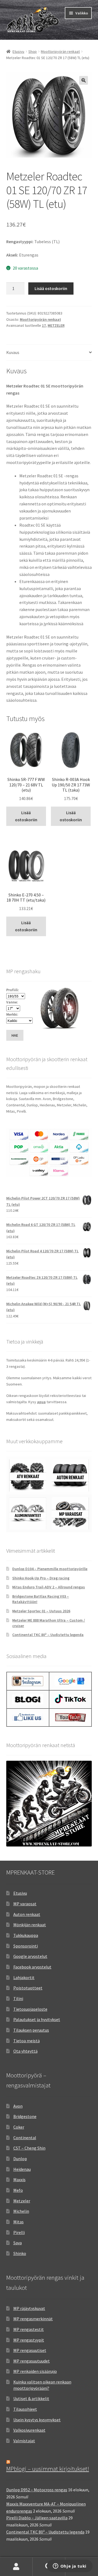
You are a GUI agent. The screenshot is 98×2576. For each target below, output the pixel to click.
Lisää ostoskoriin (51, 288)
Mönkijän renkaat (30, 1925)
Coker (19, 2127)
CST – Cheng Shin (29, 2148)
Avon (18, 2106)
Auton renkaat (27, 1914)
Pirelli (19, 2232)
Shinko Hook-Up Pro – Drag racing (41, 1578)
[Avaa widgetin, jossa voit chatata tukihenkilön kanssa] (70, 2566)
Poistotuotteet (28, 1988)
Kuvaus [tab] (13, 352)
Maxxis (19, 2180)
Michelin (21, 2211)
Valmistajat (24, 2441)
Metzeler (22, 2201)
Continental (25, 2138)
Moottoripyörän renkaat (60, 51)
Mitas (19, 2222)
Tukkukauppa (26, 1935)
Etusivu (18, 51)
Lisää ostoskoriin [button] (26, 816)
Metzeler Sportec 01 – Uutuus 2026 (41, 1611)
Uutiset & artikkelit (31, 2398)
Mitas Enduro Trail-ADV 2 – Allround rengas (49, 1587)
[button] (84, 80)
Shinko (20, 2253)
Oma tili (16, 2567)
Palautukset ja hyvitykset (37, 2019)
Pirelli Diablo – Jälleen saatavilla (37, 2518)
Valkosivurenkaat (29, 2430)
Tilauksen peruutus (31, 2030)
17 (44, 325)
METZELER (56, 325)
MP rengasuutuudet (32, 2361)
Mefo (18, 2190)
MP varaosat (25, 1904)
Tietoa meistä (27, 2041)
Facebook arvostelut (32, 1967)
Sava (18, 2243)
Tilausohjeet (25, 2409)
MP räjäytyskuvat (29, 2308)
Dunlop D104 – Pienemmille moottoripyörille (50, 1569)
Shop (33, 51)
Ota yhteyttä (25, 2051)
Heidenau (22, 2169)
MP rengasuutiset (30, 2350)
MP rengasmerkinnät (33, 2319)
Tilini (18, 1998)
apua (41, 1402)
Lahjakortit (24, 1977)
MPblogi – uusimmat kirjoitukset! (48, 2469)
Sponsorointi (26, 1946)
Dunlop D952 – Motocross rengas (37, 2490)
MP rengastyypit (29, 2340)
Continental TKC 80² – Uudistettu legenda (48, 1635)
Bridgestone (25, 2116)
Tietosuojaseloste (30, 2009)
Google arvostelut (30, 1956)
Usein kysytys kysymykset (37, 2420)
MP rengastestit (29, 2329)
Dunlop (20, 2159)
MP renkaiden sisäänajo (35, 2371)
